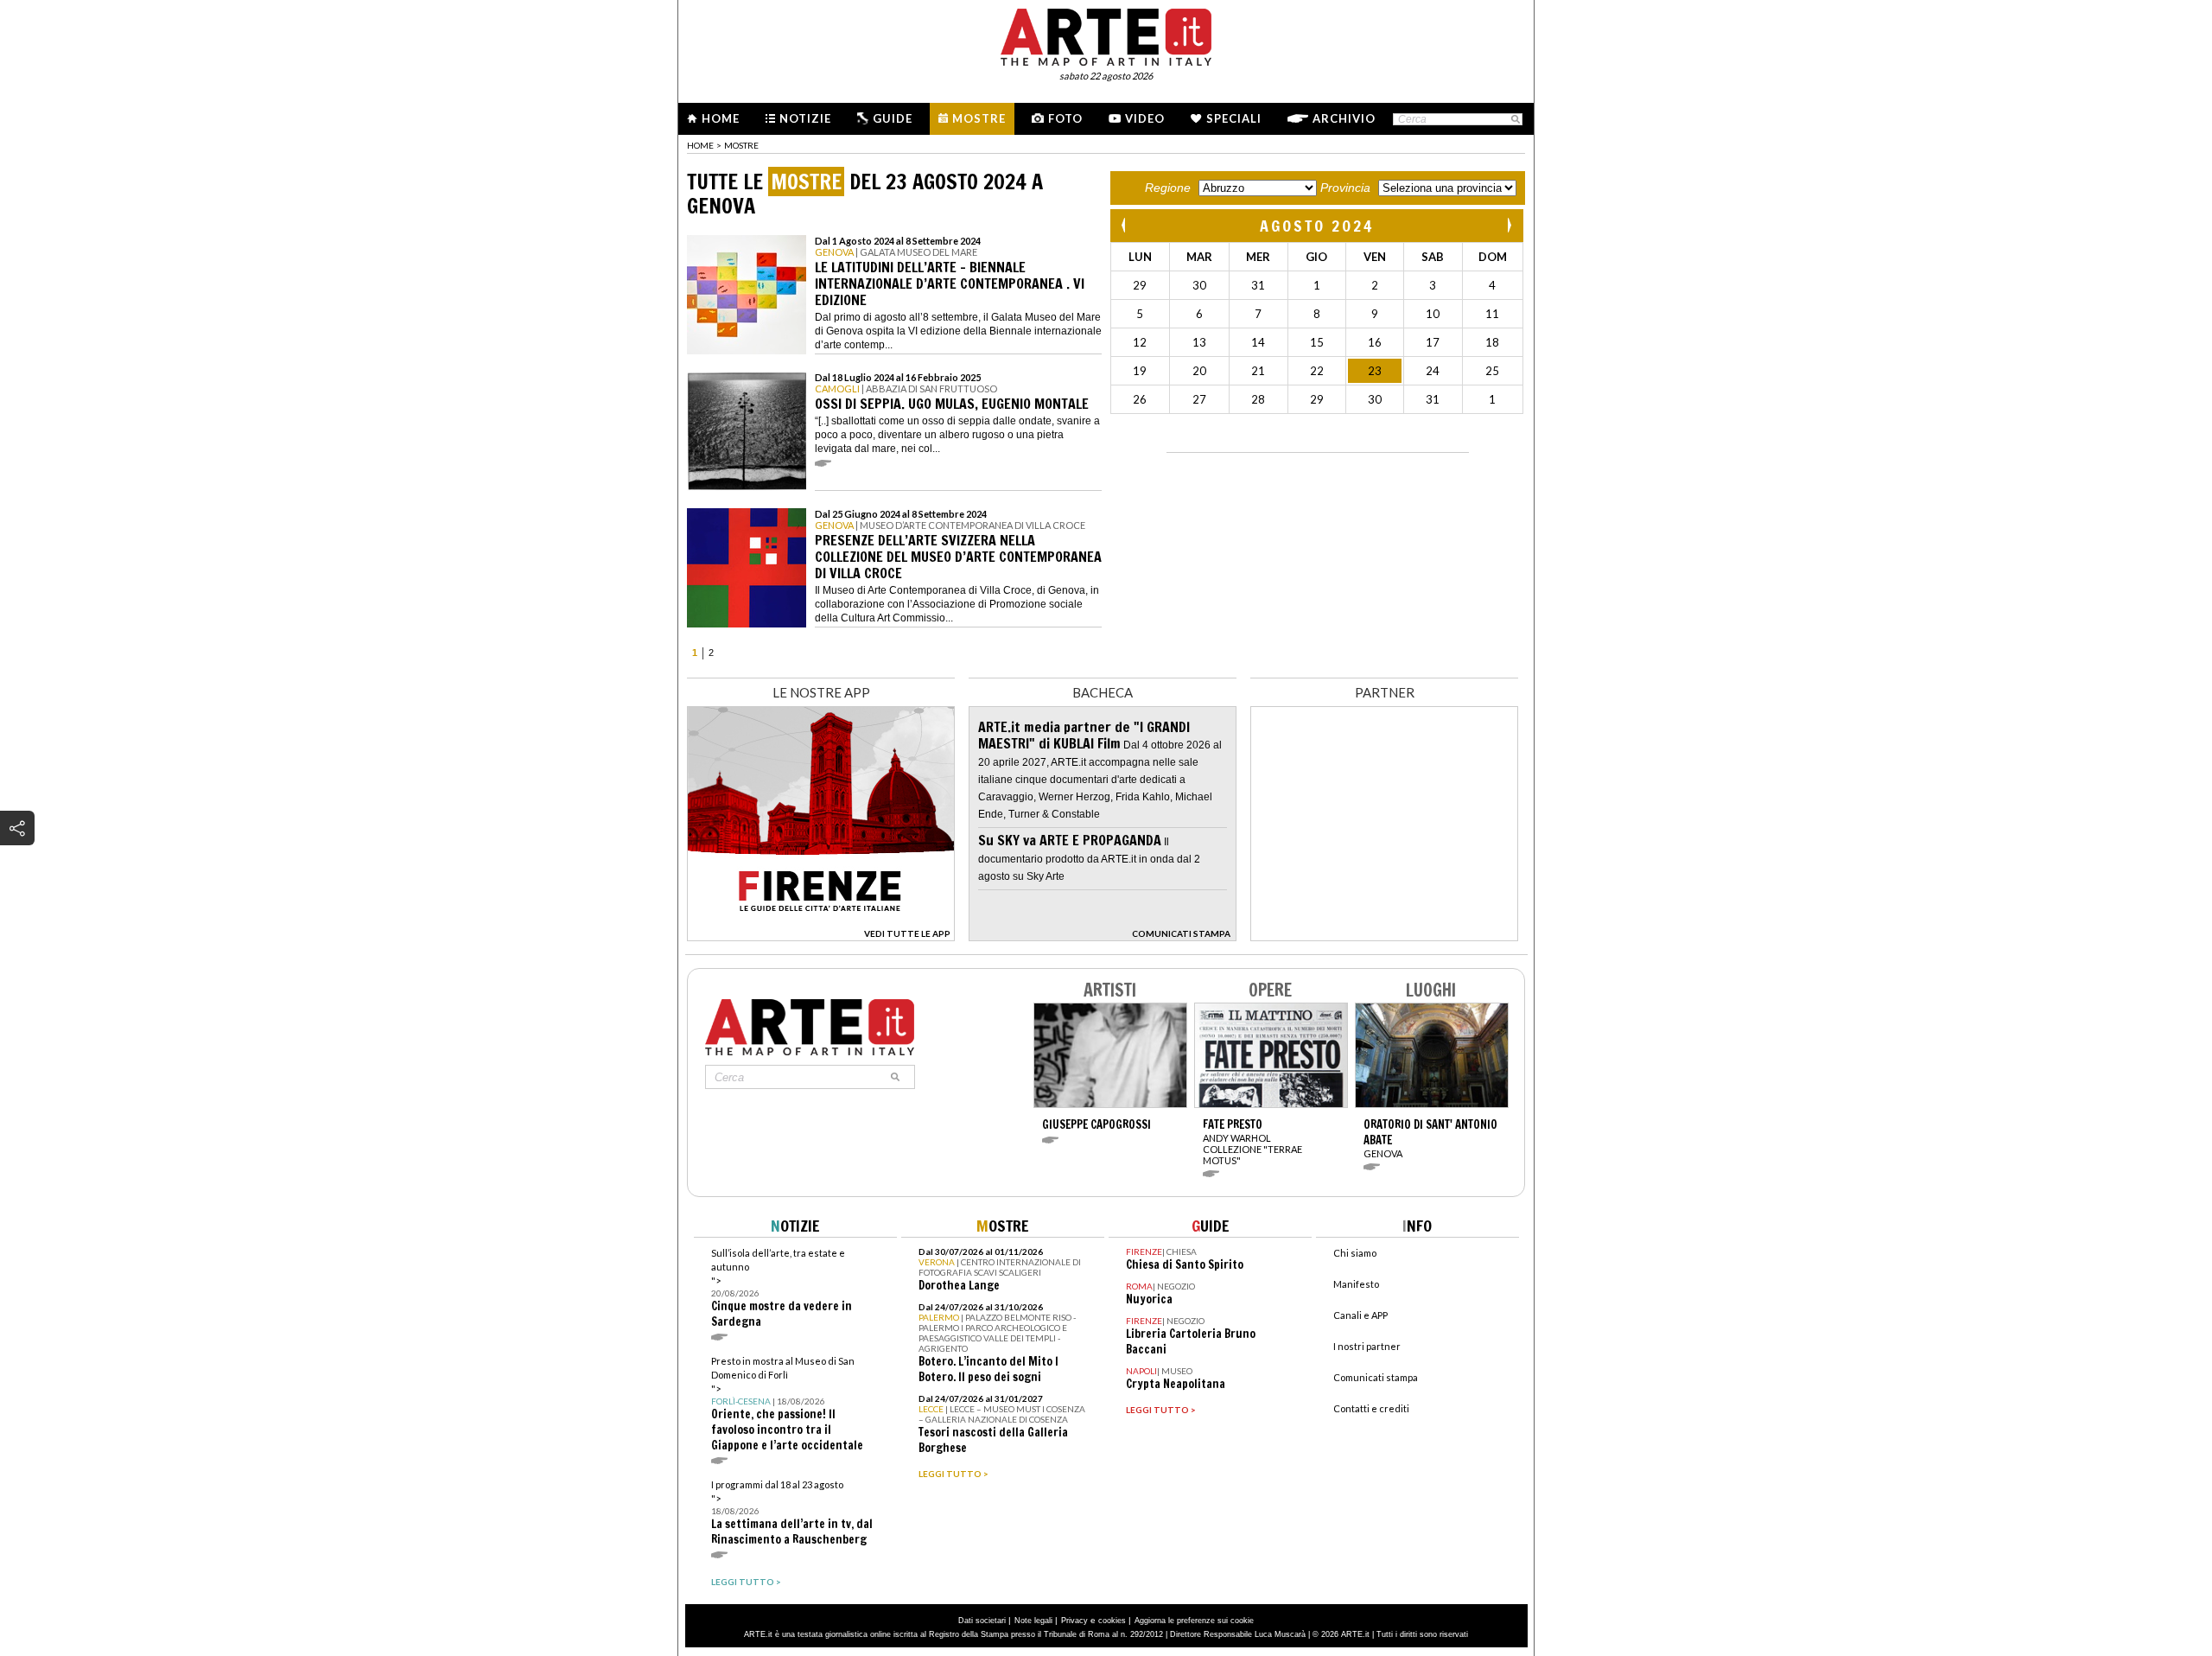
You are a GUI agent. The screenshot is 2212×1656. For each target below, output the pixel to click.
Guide (893, 118)
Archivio (1344, 118)
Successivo (1509, 225)
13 (1199, 342)
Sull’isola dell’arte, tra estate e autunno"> (782, 1288)
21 (1258, 371)
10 (1433, 314)
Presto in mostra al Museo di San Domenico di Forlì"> (787, 1404)
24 (1433, 371)
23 (1375, 371)
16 (1375, 342)
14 (1258, 342)
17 (1433, 342)
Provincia (1345, 188)
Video (1145, 118)
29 (1140, 285)
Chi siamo (1355, 1253)
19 (1140, 371)
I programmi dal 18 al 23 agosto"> (792, 1513)
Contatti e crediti (1371, 1408)
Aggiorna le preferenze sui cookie (1194, 1621)
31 (1258, 285)
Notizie (805, 118)
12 (1140, 342)
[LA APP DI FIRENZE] (821, 936)
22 (1317, 371)
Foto (1065, 118)
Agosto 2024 (1317, 226)
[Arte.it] (1106, 35)
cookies (1112, 1621)
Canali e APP (1360, 1315)
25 (1492, 371)
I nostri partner (1367, 1346)
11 (1492, 314)
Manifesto (1356, 1284)
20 (1199, 371)
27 (1199, 399)
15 (1317, 342)
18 (1492, 342)
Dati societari (982, 1621)
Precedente (1125, 225)
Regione (1168, 188)
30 (1199, 285)
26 (1140, 399)
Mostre (979, 118)
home (700, 145)
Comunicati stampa (1376, 1377)
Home (721, 118)
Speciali (1234, 118)
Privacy (1074, 1621)
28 (1258, 399)
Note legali (1033, 1621)
